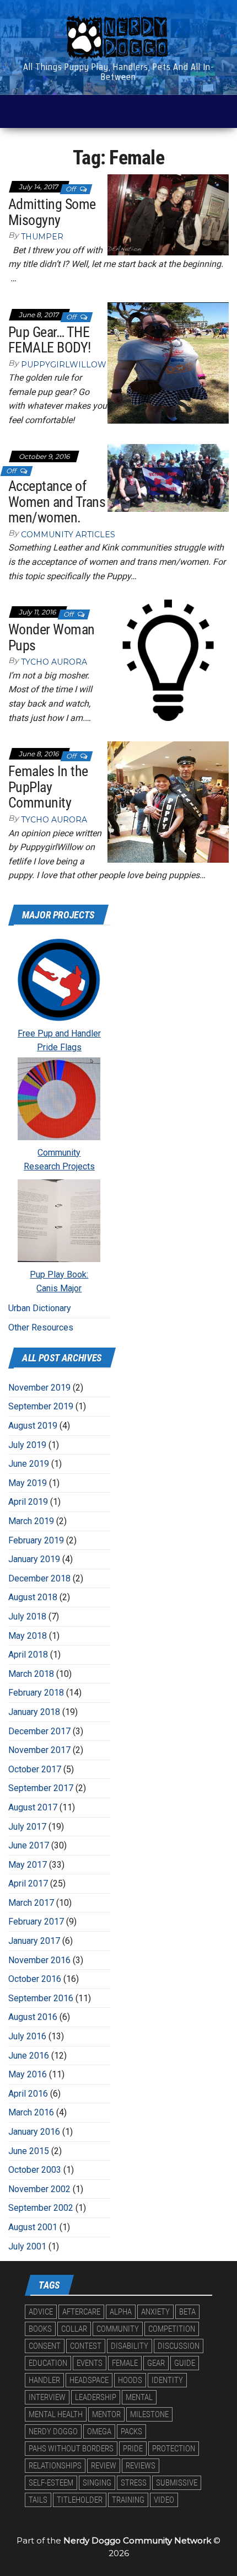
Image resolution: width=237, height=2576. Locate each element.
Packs (131, 2431)
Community (59, 1153)
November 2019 (39, 1388)
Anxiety (155, 2312)
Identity (167, 2380)
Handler (44, 2380)
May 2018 (28, 1636)
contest (86, 2346)
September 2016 (41, 1998)
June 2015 (29, 2151)
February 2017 (36, 1922)
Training (128, 2500)
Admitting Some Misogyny (52, 212)
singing (97, 2483)
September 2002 (41, 2208)
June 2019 (29, 1464)
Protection (174, 2449)
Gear (156, 2363)
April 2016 (28, 2094)
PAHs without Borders (71, 2449)
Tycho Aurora (54, 662)
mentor (106, 2414)
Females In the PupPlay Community (48, 787)
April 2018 (28, 1655)
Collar (74, 2329)
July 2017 (27, 1827)
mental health (56, 2414)
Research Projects (59, 1166)
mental (139, 2397)
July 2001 (27, 2246)
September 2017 (41, 1788)
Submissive (177, 2483)
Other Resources (41, 1327)
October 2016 (35, 1979)
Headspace (89, 2380)
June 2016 (29, 2056)
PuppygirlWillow (64, 365)
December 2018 (39, 1578)
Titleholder (80, 2500)
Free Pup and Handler (59, 1033)
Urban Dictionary (40, 1308)
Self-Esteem (51, 2483)
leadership (96, 2397)
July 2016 (27, 2036)
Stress (134, 2483)
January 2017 (34, 1941)
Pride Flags (59, 1047)
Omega (99, 2431)
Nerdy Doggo (53, 2431)
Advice (41, 2312)
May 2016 (28, 2074)
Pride (133, 2449)
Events (90, 2363)
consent (45, 2346)
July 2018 (27, 1616)
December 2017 (39, 1731)
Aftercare (81, 2312)
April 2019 (28, 1502)
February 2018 (36, 1693)
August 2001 (33, 2227)
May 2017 (28, 1865)
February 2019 (36, 1540)
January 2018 (34, 1712)
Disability (130, 2346)
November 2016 (39, 1960)
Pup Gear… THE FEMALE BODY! (50, 340)
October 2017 (35, 1769)
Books (40, 2329)
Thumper (42, 237)
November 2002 (39, 2189)
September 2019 (41, 1406)
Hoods (130, 2380)
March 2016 (31, 2112)
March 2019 (31, 1521)
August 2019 (33, 1426)
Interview (47, 2397)
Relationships (55, 2466)
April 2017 (28, 1883)
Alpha (121, 2312)
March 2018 (31, 1674)
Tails (38, 2500)
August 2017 (33, 1807)
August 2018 (33, 1597)
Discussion (179, 2346)
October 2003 (35, 2170)
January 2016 (34, 2132)
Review (104, 2466)
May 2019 (28, 1483)
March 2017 (31, 1903)
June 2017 (29, 1845)
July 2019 (27, 1445)
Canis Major (59, 1288)
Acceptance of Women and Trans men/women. (57, 502)
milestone (149, 2414)
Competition (172, 2329)
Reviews (141, 2466)
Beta (187, 2312)
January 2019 (34, 1559)
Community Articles (68, 535)
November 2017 (39, 1750)
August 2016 (33, 2017)
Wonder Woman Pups (52, 637)
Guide (185, 2363)
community (118, 2329)
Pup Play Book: (59, 1274)
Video (164, 2500)
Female (125, 2363)
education (48, 2363)
